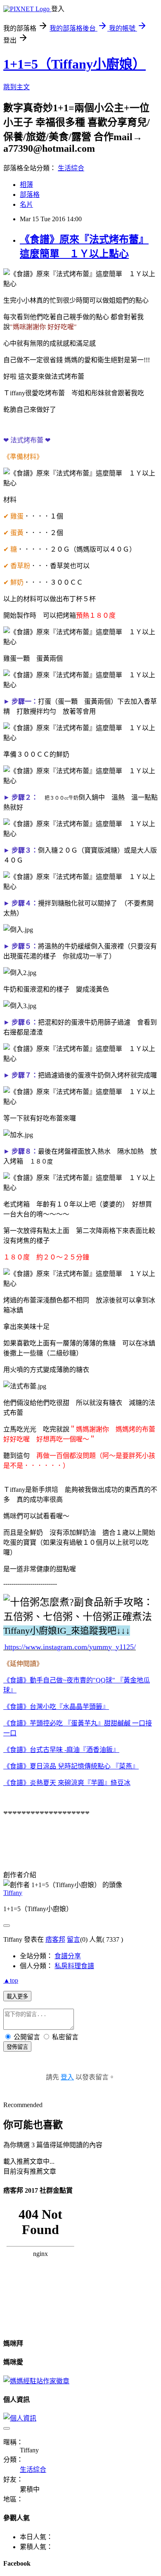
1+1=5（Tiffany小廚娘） (75, 64)
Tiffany (13, 1893)
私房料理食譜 (74, 1966)
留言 (73, 1939)
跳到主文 (17, 87)
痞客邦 (55, 1939)
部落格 (30, 195)
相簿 (26, 185)
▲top (11, 1980)
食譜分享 (68, 1956)
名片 (26, 204)
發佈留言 (17, 2047)
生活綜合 (71, 168)
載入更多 (17, 1997)
